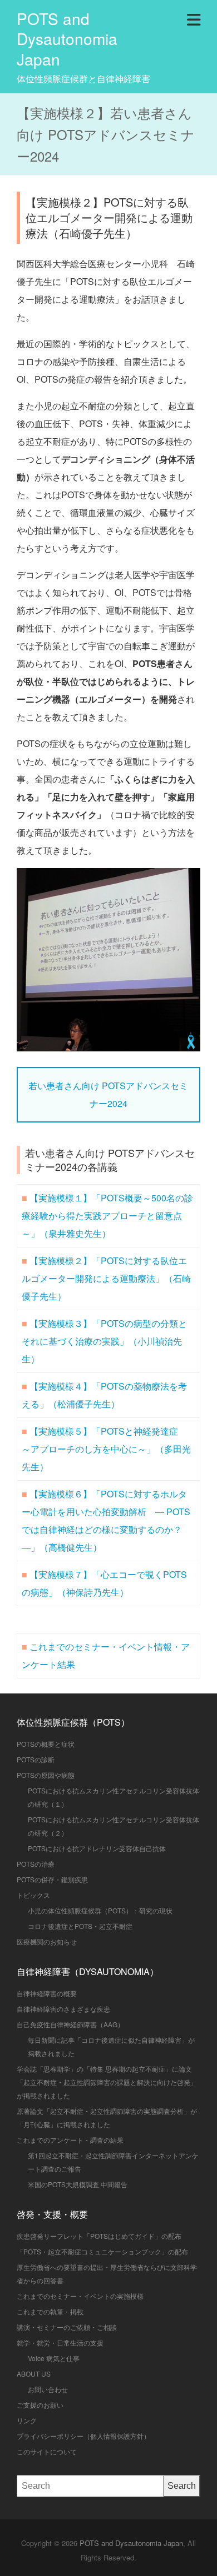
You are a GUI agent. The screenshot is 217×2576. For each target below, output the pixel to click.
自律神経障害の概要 (47, 1993)
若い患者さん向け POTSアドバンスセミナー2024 (108, 1094)
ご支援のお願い (40, 2405)
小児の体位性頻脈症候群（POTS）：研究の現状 (100, 1910)
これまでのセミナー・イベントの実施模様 (80, 2296)
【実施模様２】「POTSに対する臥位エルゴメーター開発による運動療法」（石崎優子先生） (106, 1278)
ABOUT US (34, 2374)
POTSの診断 (36, 1759)
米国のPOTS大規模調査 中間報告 (78, 2184)
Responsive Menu (194, 18)
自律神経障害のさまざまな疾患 (63, 2009)
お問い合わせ (48, 2389)
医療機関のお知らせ (47, 1941)
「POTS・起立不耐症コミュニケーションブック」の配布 (102, 2251)
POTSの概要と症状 (46, 1744)
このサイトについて (47, 2451)
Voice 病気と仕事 (54, 2358)
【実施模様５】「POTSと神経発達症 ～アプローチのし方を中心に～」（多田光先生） (106, 1449)
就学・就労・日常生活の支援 (60, 2342)
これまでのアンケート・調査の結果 (70, 2140)
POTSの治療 (36, 1864)
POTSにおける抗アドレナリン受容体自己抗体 (97, 1848)
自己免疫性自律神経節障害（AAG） (70, 2024)
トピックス (33, 1895)
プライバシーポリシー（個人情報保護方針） (83, 2436)
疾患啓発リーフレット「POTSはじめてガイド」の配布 (99, 2236)
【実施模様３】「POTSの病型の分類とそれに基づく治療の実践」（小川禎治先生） (104, 1341)
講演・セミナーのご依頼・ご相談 (67, 2327)
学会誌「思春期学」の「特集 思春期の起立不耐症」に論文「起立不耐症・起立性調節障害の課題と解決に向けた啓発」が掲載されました (107, 2082)
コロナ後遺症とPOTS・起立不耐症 (80, 1926)
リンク (27, 2420)
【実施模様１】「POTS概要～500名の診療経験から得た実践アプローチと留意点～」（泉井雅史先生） (107, 1216)
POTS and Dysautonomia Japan (67, 39)
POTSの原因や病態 (46, 1775)
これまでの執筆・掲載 (50, 2311)
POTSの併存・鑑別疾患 (52, 1879)
